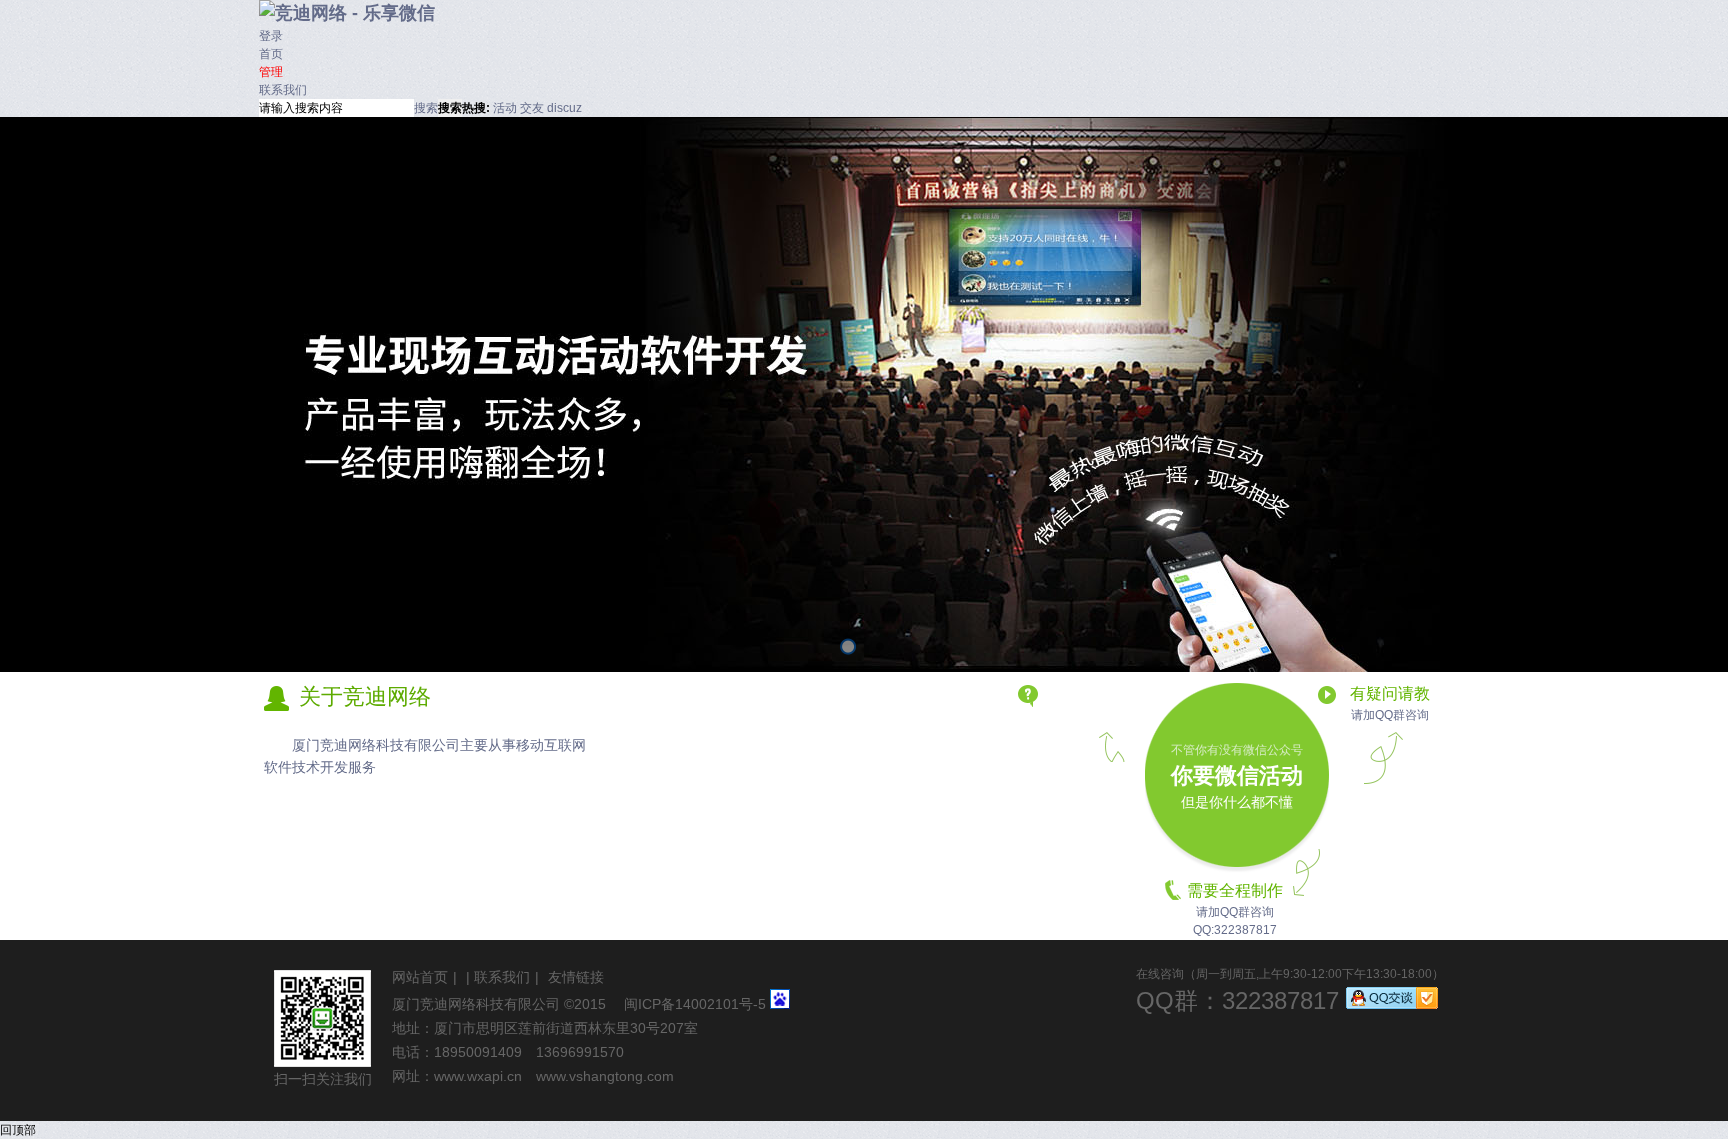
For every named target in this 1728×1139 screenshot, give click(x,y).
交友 (532, 108)
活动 (505, 108)
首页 (271, 54)
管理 (271, 72)
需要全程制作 (1235, 890)
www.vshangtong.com (605, 1076)
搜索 (426, 108)
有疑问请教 (1390, 693)
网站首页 (420, 977)
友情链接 (576, 977)
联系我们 (283, 90)
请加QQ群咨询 (1390, 715)
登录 (271, 36)
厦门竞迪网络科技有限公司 (476, 1004)
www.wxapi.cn (478, 1076)
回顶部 (18, 1130)
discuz (564, 108)
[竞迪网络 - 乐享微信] (347, 13)
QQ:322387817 (1235, 930)
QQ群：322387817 (1237, 1000)
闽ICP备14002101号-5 (695, 1004)
